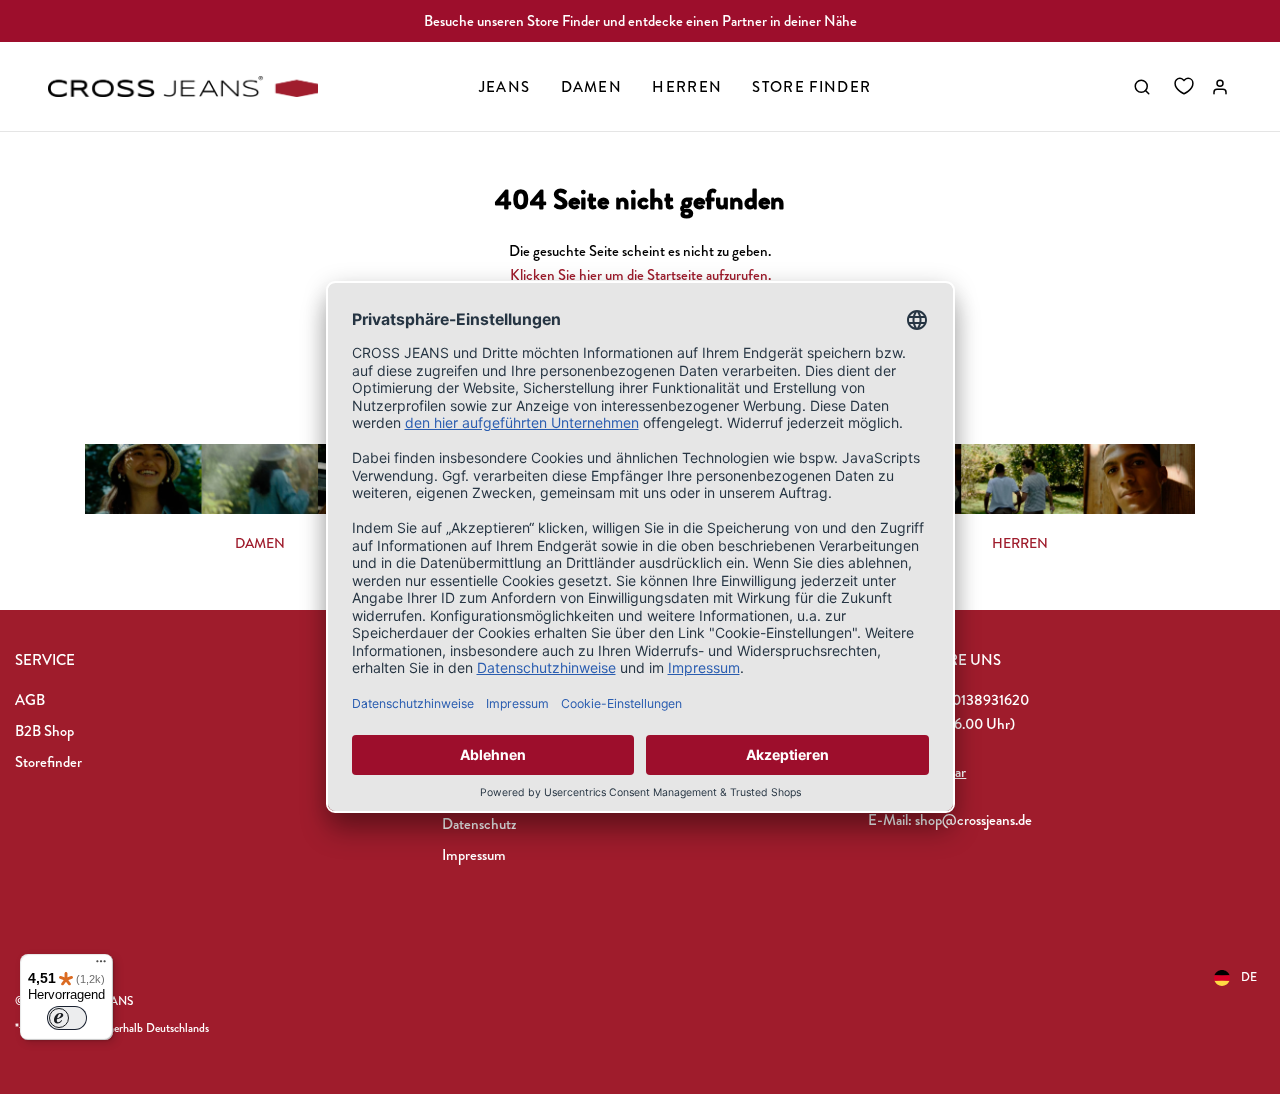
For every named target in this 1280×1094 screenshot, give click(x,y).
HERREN (1020, 543)
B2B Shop (44, 731)
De (1249, 977)
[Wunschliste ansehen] (1184, 87)
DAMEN (260, 543)
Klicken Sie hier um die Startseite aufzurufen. (640, 275)
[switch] (67, 1018)
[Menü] (101, 966)
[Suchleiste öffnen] (1142, 87)
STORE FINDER (811, 87)
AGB (30, 700)
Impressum (474, 855)
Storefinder (48, 762)
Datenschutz (479, 824)
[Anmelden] (1220, 87)
